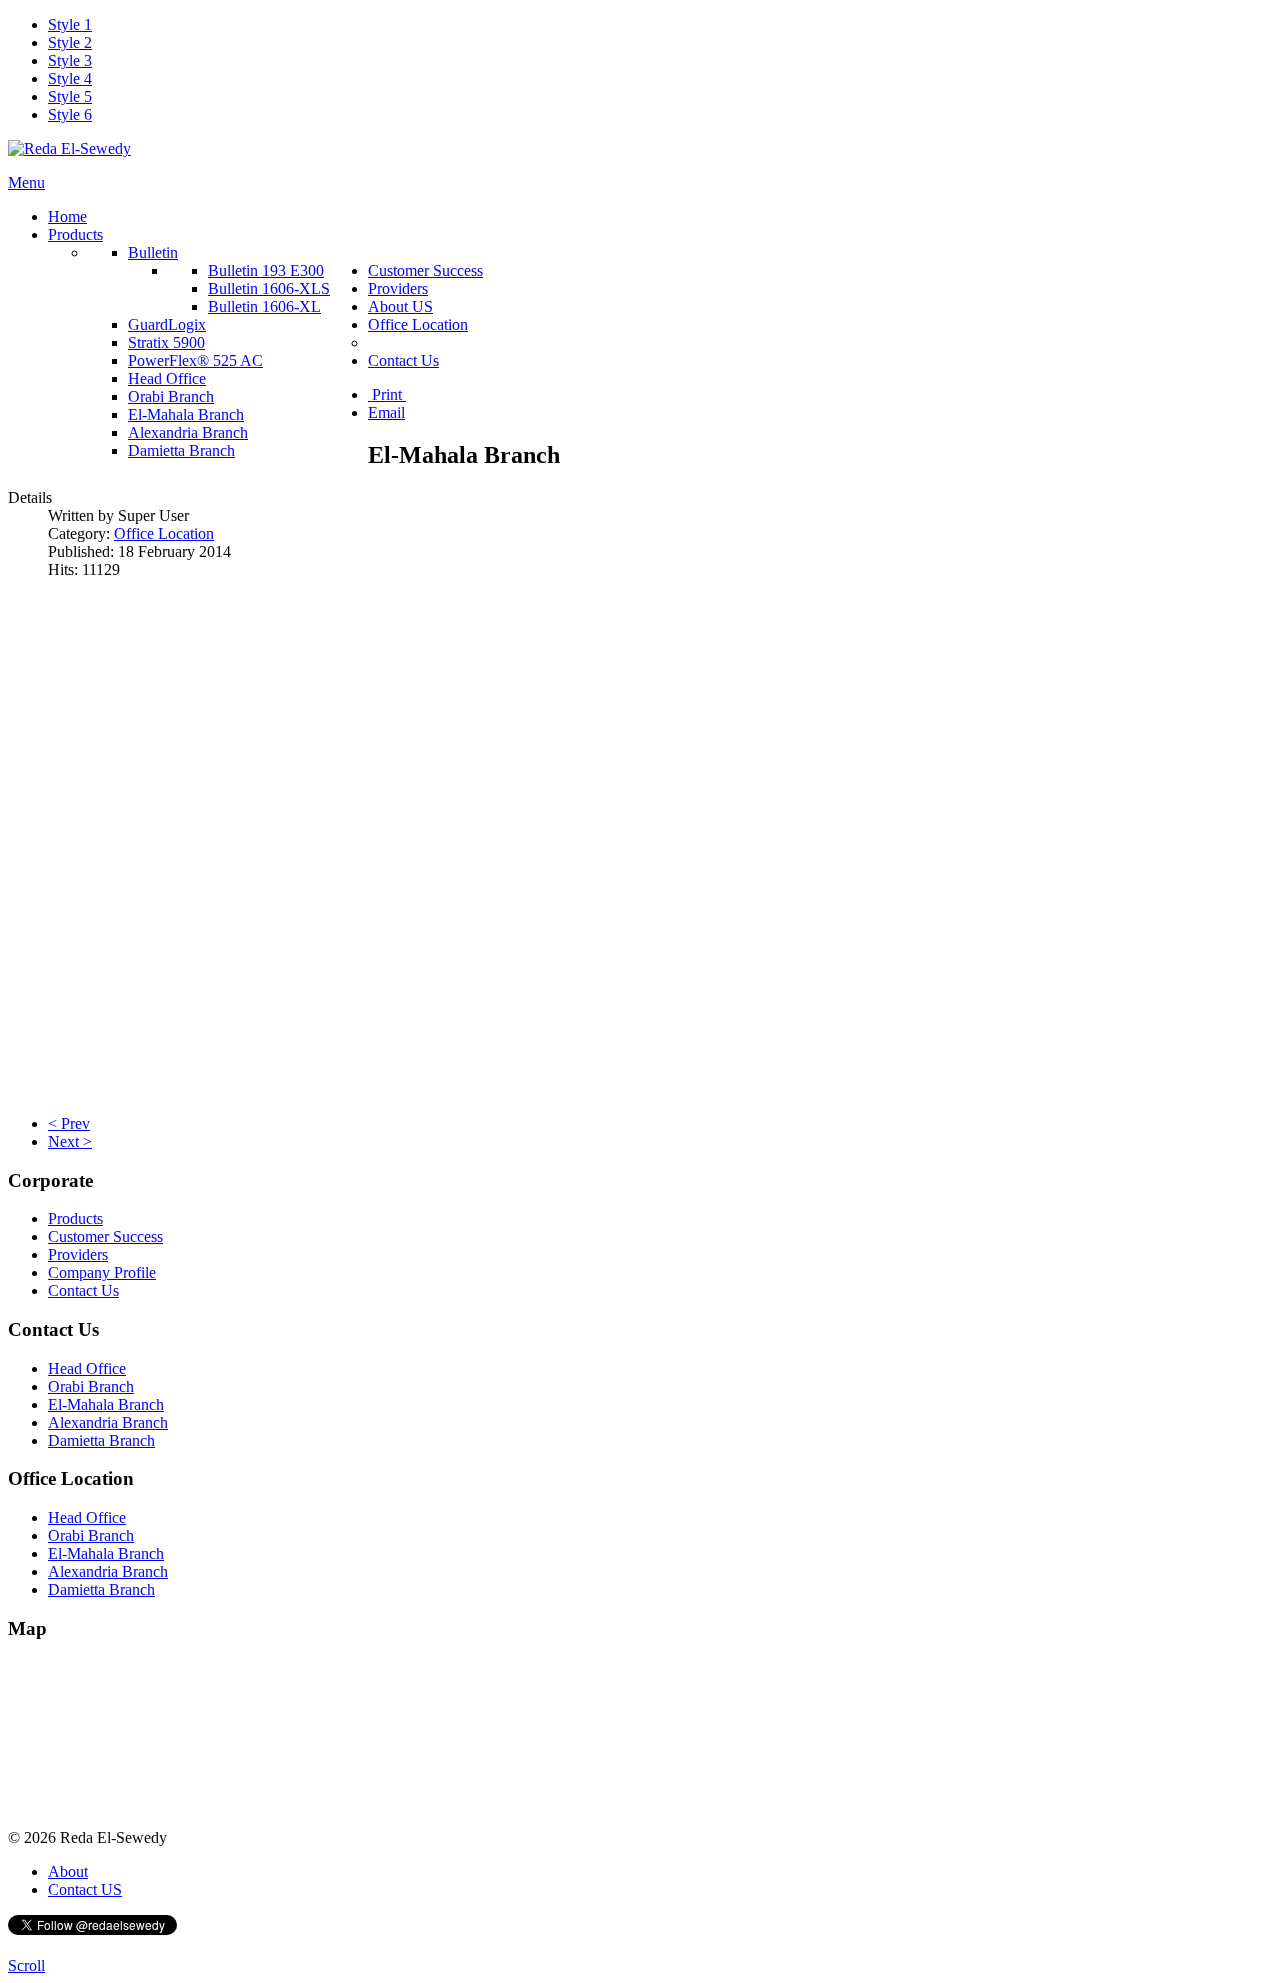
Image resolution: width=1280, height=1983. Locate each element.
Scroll (26, 1965)
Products (75, 1218)
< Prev (69, 1123)
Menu (26, 182)
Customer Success (105, 1236)
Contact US (85, 1889)
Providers (78, 1254)
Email (386, 412)
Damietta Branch (101, 1440)
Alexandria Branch (108, 1422)
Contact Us (83, 1290)
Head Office (87, 1368)
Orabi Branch (91, 1386)
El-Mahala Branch (106, 1404)
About (68, 1871)
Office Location (164, 533)
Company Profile (102, 1272)
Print (387, 394)
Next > (70, 1141)
